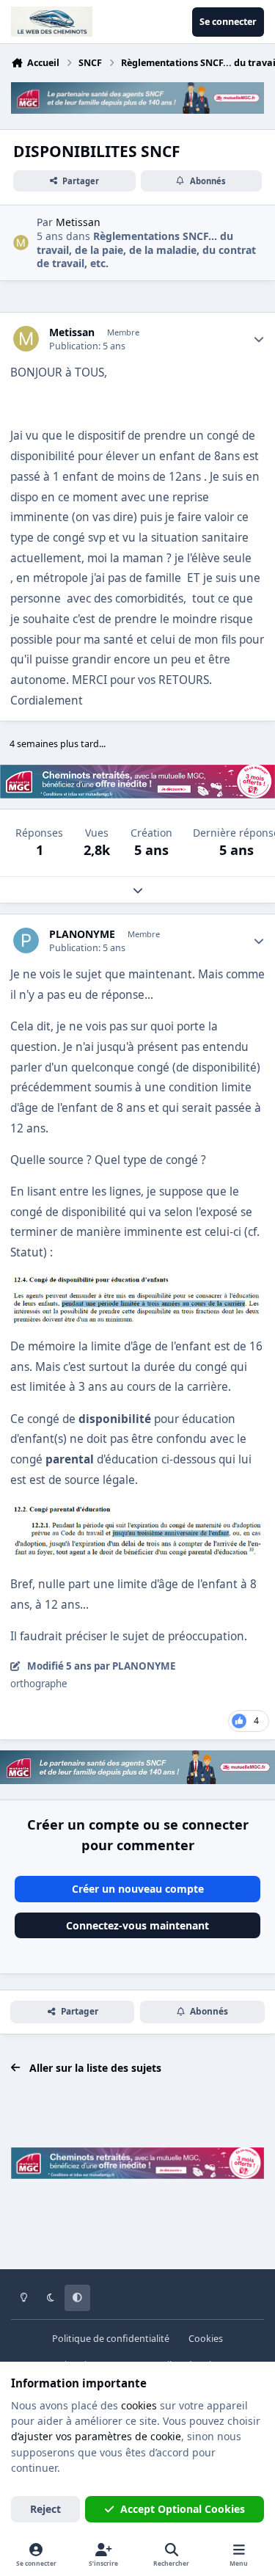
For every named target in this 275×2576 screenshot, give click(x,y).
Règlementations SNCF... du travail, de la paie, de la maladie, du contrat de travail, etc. (146, 249)
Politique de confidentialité (111, 2339)
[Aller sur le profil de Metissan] (21, 243)
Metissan (72, 332)
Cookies (206, 2339)
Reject (45, 2509)
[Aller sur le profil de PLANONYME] (26, 940)
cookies (139, 2405)
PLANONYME (82, 934)
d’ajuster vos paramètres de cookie (96, 2436)
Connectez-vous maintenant (137, 1925)
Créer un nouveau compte (138, 1889)
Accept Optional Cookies (183, 2509)
